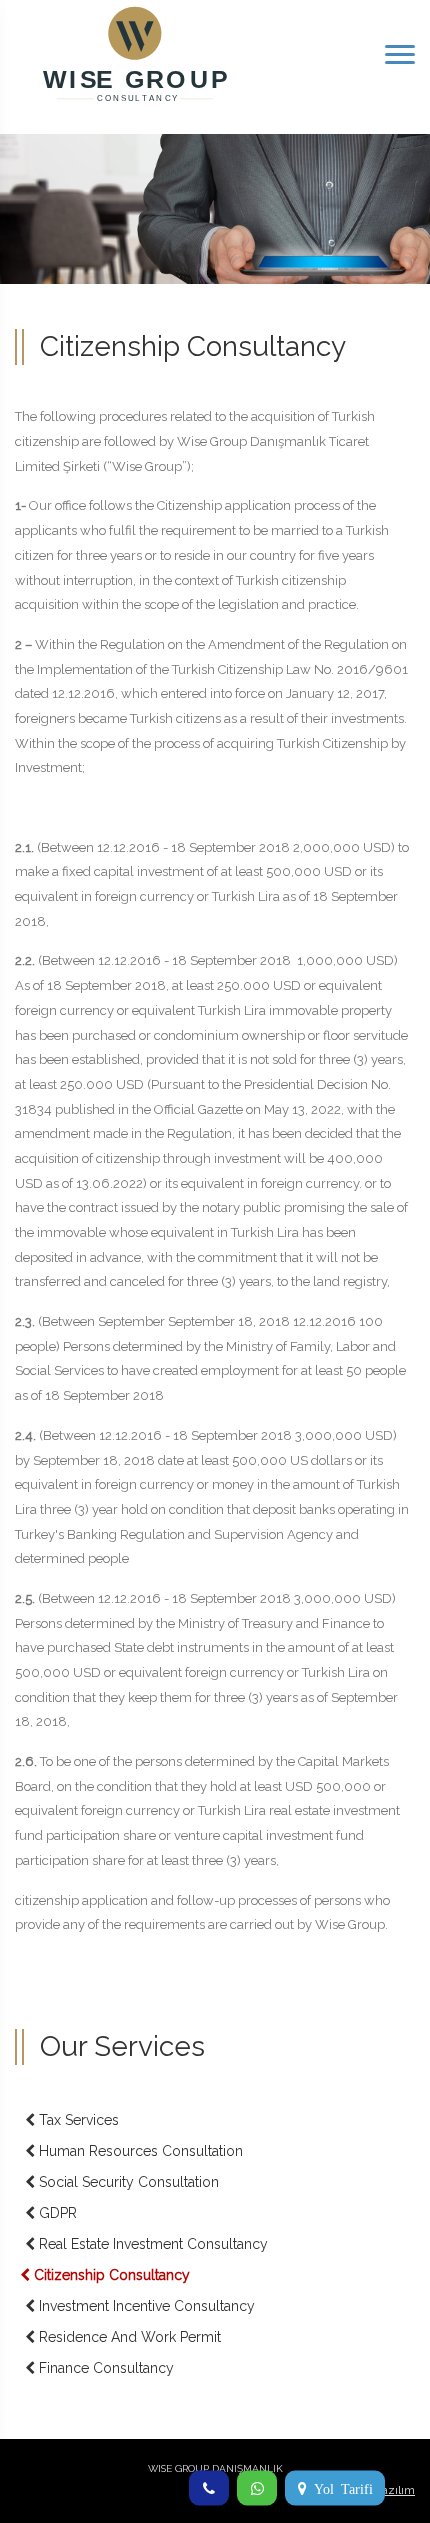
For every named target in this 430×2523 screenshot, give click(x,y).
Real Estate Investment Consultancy (151, 2244)
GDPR (56, 2213)
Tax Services (77, 2120)
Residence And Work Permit (128, 2337)
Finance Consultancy (104, 2368)
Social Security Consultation (127, 2182)
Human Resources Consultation (139, 2151)
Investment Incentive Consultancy (145, 2306)
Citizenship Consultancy (110, 2275)
